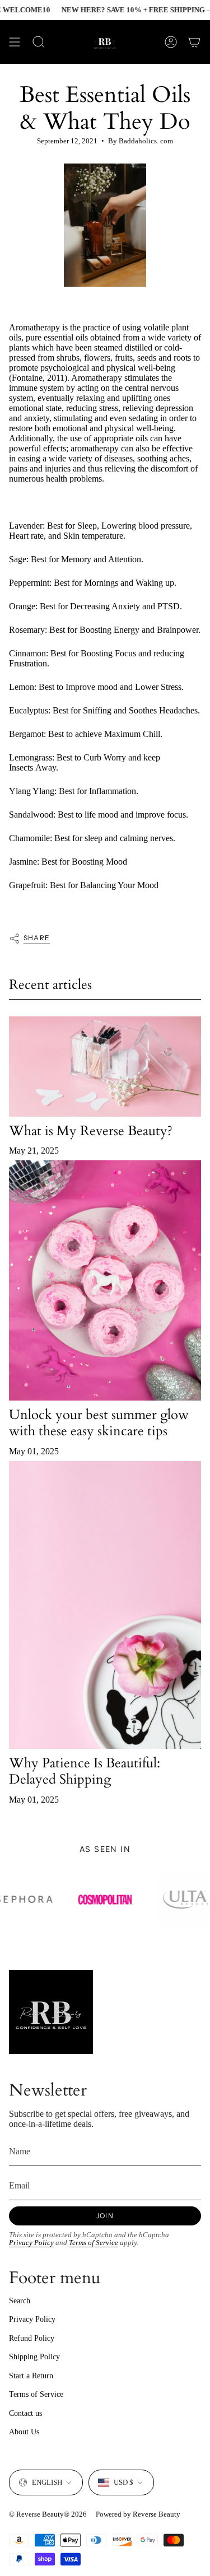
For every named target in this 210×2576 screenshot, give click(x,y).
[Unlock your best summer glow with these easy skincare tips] (105, 1280)
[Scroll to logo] (110, 1900)
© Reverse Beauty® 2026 (48, 2514)
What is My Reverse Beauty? (91, 1131)
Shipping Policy (34, 2357)
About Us (24, 2432)
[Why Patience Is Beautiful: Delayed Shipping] (105, 1605)
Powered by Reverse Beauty (138, 2514)
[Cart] (194, 42)
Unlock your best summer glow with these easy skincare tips (99, 1423)
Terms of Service (94, 2243)
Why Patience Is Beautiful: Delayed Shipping (85, 1771)
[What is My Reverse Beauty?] (105, 1067)
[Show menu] (15, 42)
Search (20, 2301)
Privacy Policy (31, 2243)
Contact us (25, 2413)
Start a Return (31, 2376)
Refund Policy (32, 2338)
